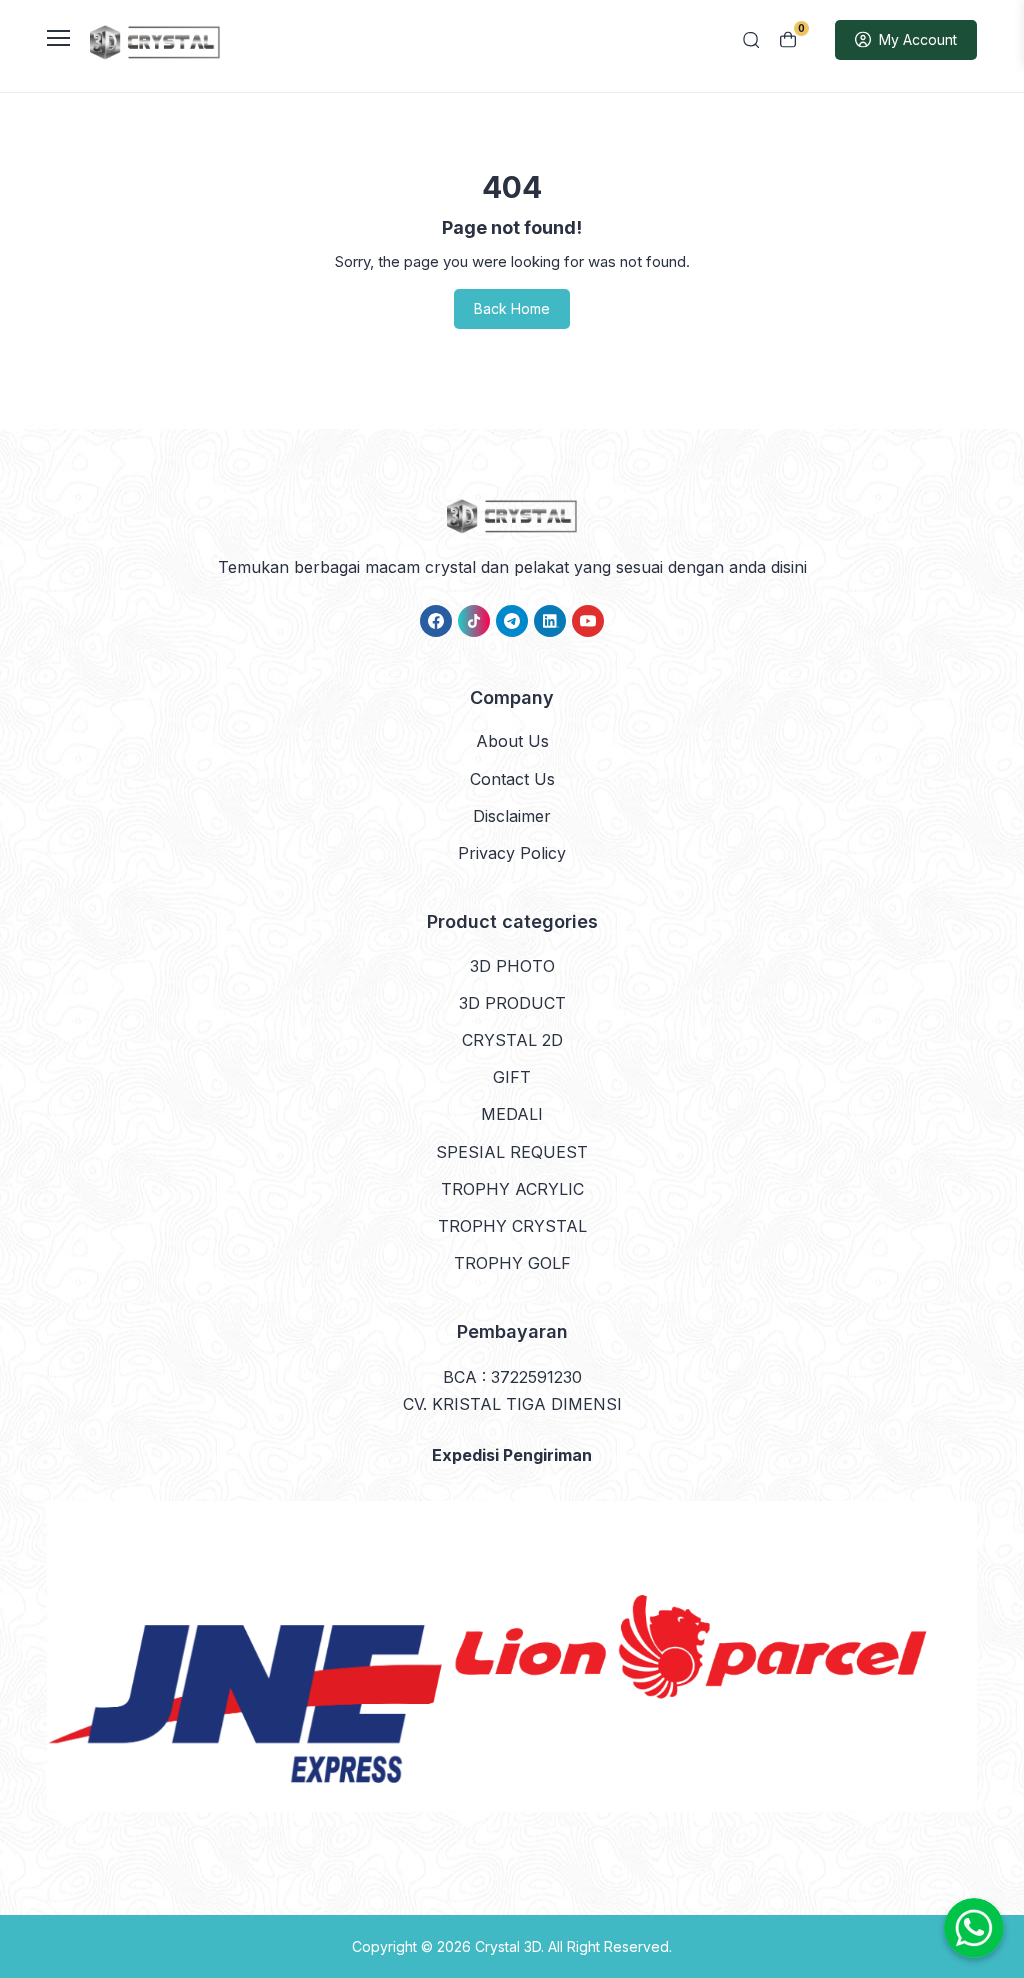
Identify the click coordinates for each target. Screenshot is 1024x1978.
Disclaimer (512, 816)
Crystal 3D (508, 1946)
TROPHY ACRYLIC (512, 1189)
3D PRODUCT (512, 1003)
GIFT (512, 1077)
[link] (436, 621)
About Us (512, 741)
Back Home (512, 308)
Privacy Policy (512, 853)
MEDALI (512, 1114)
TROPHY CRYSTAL (512, 1226)
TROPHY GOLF (512, 1263)
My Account (918, 39)
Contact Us (512, 779)
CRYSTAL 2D (512, 1040)
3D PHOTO (512, 966)
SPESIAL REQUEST (512, 1152)
